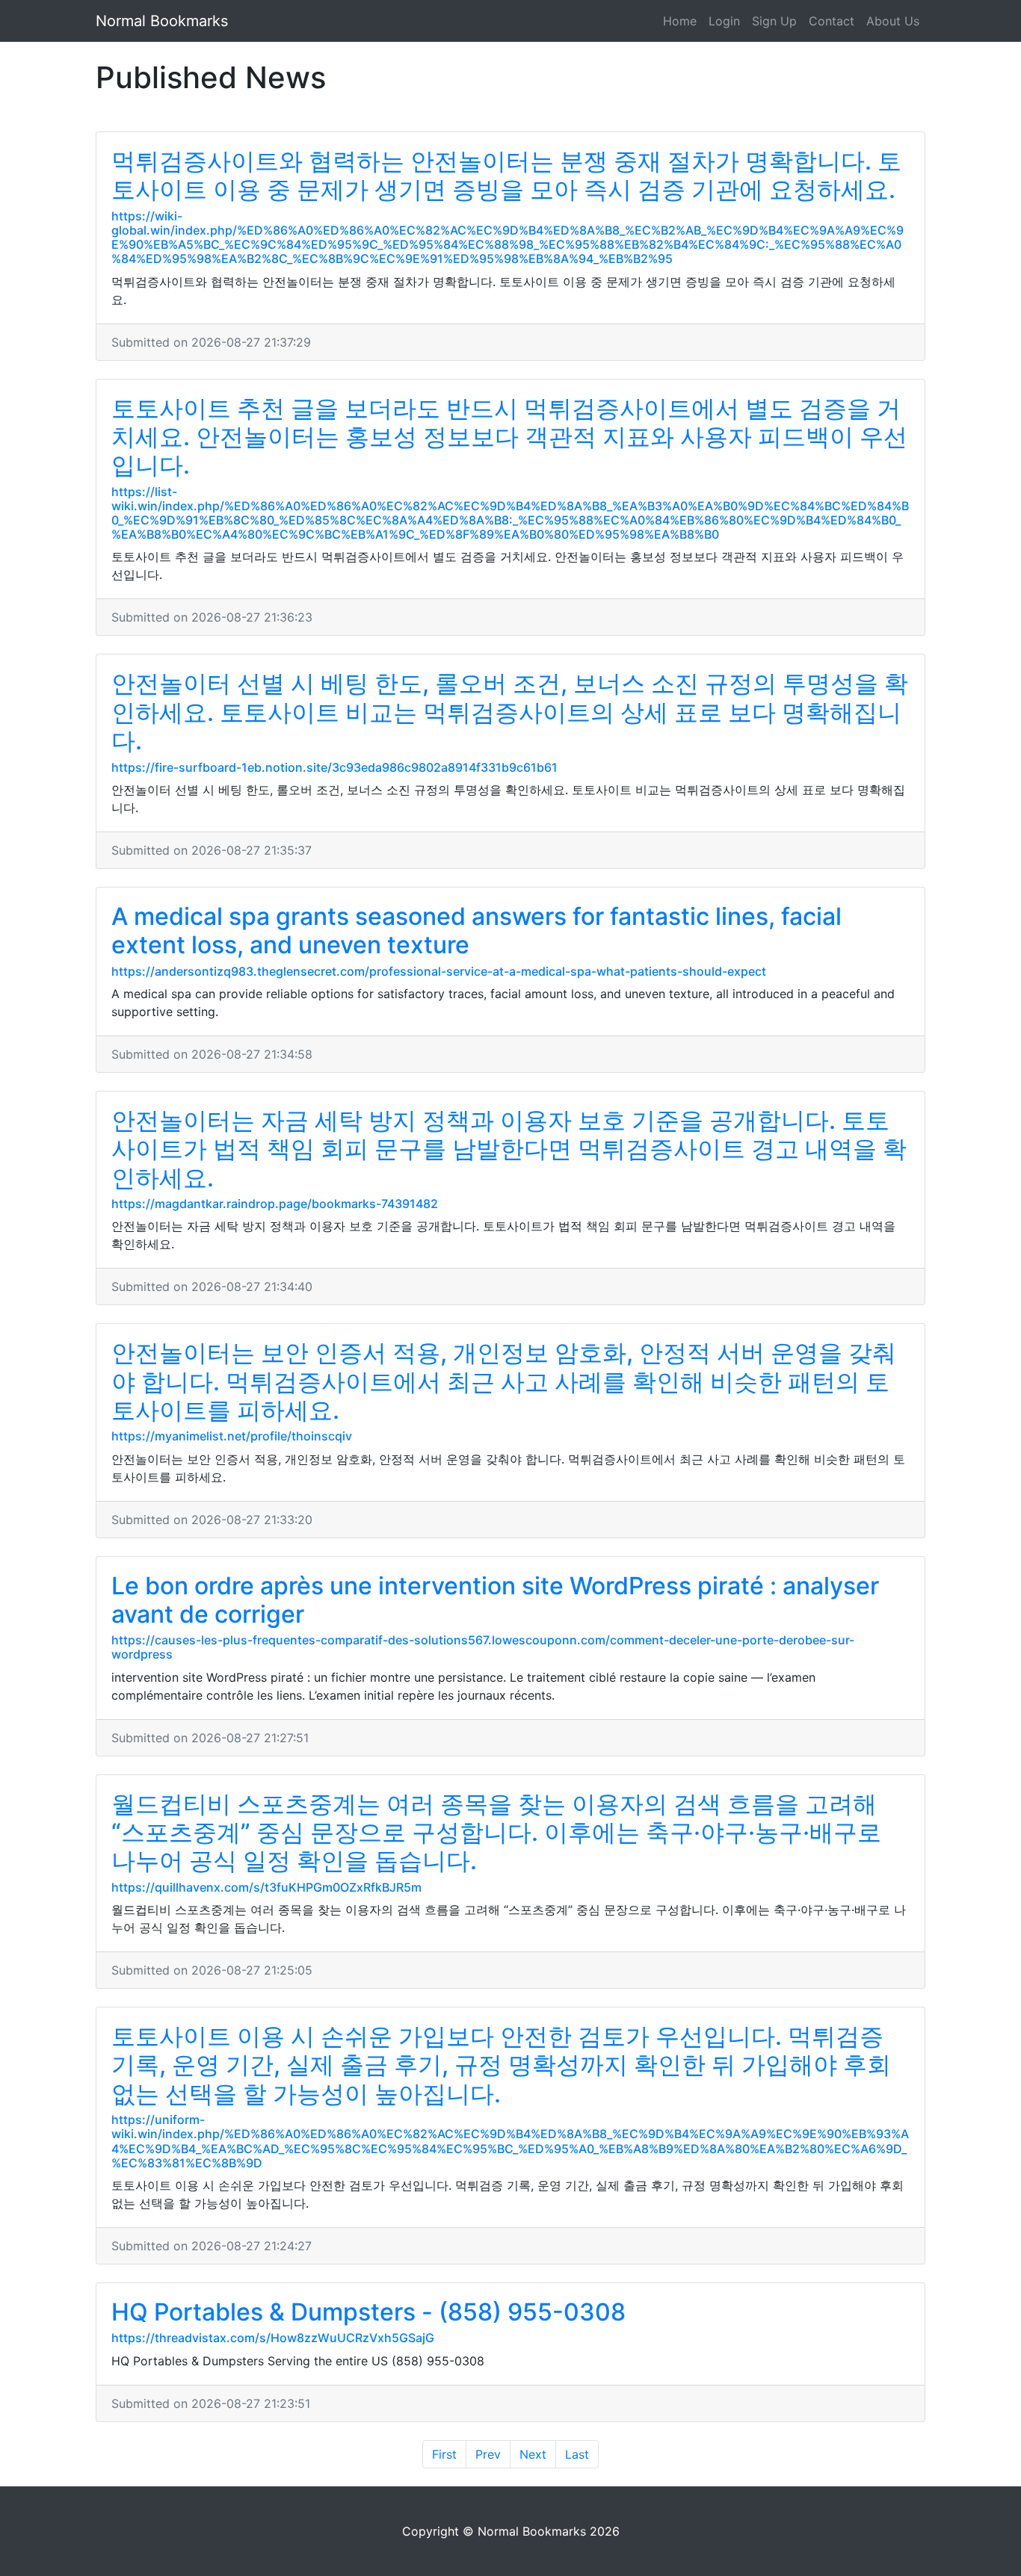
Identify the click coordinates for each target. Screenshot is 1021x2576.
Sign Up (774, 21)
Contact (832, 21)
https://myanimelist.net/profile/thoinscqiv (232, 1436)
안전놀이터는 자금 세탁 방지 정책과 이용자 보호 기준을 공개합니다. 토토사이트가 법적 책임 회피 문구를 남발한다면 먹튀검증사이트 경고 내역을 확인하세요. (509, 1149)
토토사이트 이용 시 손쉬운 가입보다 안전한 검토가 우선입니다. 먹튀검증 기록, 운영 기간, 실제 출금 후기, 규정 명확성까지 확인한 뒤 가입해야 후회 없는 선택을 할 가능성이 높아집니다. (501, 2065)
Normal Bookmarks (162, 21)
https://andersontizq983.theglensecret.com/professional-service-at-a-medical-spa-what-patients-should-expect (439, 971)
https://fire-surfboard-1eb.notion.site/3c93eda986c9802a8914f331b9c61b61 (334, 767)
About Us (893, 21)
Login (724, 21)
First (444, 2454)
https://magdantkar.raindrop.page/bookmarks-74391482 (275, 1204)
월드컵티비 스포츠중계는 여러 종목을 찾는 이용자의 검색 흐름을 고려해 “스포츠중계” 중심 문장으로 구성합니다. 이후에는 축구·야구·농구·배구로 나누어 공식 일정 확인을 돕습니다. (496, 1833)
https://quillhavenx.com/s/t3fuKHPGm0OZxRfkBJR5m (266, 1887)
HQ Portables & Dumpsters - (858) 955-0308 (368, 2312)
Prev (488, 2454)
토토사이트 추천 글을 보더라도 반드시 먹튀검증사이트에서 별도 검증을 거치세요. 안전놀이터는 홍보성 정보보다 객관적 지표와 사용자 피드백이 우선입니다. (509, 437)
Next (533, 2454)
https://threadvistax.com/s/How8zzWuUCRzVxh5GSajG (273, 2338)
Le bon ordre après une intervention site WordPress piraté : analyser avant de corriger (495, 1600)
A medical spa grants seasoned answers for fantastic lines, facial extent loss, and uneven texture (476, 931)
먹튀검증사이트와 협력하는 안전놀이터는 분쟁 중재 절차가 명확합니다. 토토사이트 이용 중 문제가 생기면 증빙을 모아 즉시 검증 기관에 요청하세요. (506, 175)
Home (680, 21)
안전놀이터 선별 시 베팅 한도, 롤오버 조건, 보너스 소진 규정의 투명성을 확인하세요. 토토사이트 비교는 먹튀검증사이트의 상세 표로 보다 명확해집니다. (510, 712)
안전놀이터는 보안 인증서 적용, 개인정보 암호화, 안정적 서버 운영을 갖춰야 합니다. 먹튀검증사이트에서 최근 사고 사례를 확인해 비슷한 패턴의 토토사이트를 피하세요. (504, 1381)
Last (577, 2454)
